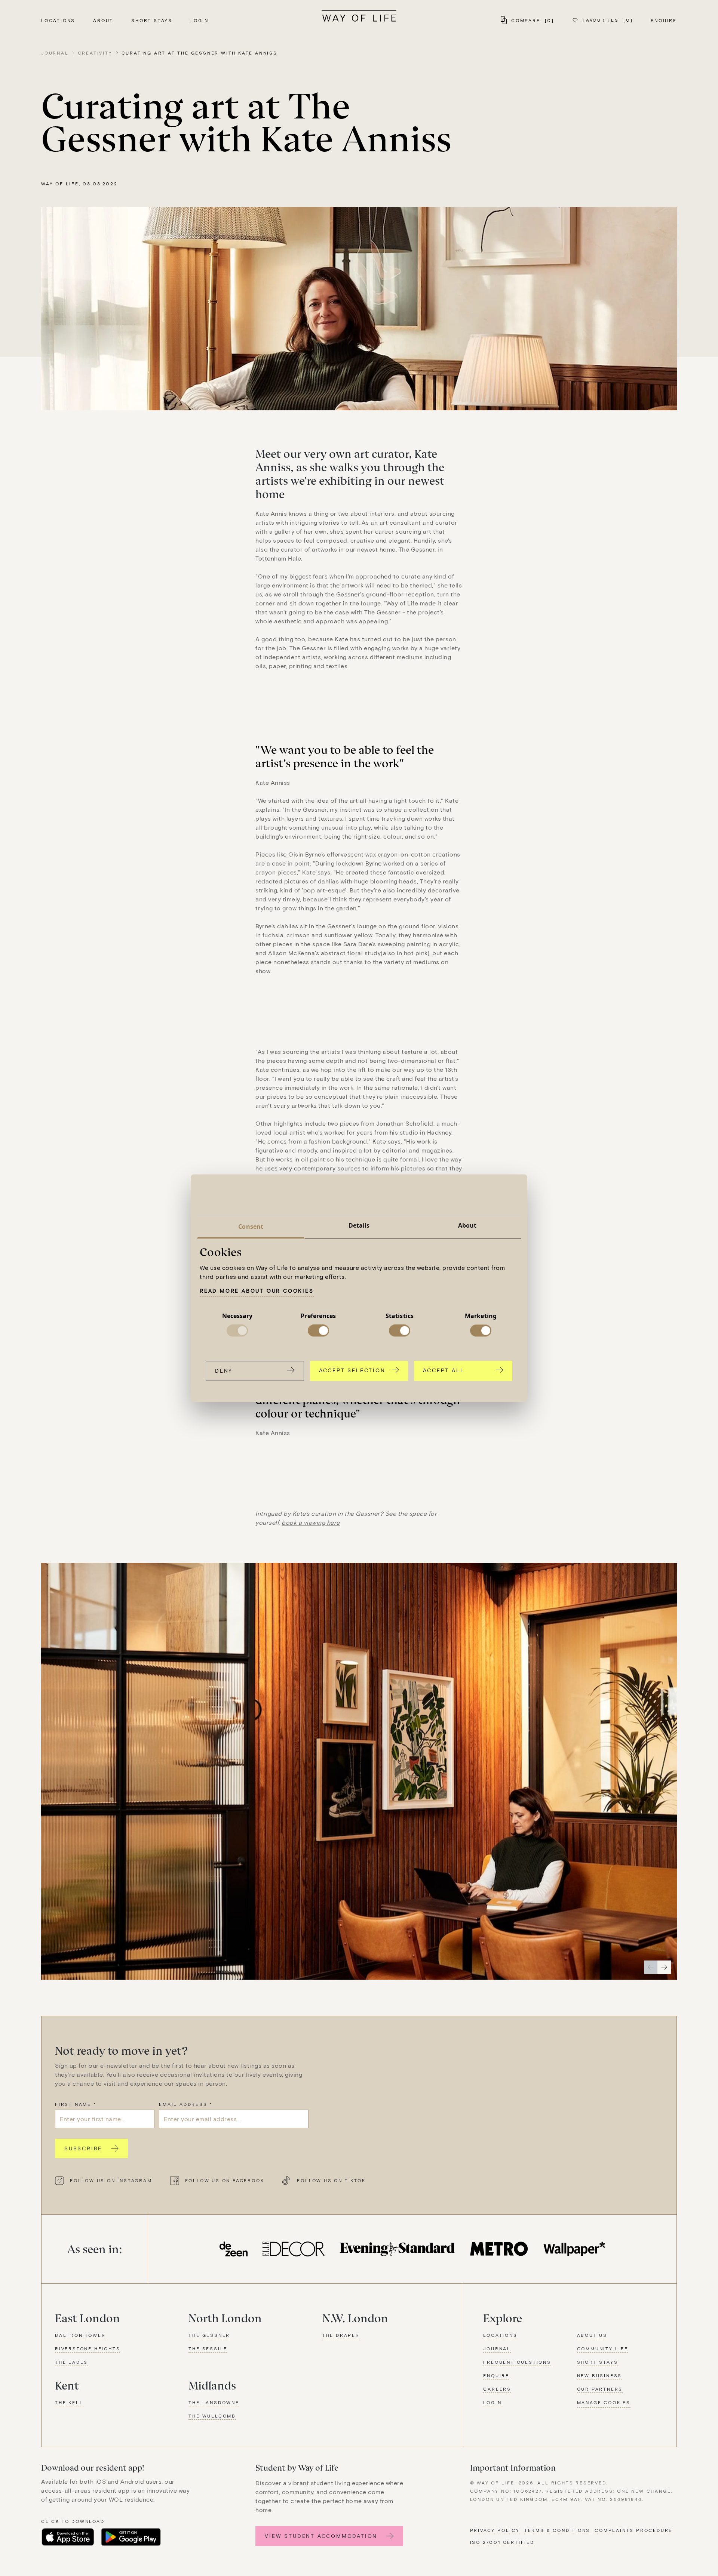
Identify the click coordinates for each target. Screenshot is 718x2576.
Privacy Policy (495, 2530)
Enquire (664, 20)
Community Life (603, 2348)
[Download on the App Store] (68, 2537)
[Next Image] (664, 1967)
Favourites (608, 20)
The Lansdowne (214, 2402)
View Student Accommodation (321, 2536)
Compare (533, 20)
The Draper (341, 2335)
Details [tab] (359, 1225)
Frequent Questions (517, 2362)
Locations (58, 20)
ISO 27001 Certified (502, 2542)
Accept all (444, 1370)
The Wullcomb (212, 2416)
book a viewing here (311, 1522)
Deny (224, 1371)
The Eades (71, 2362)
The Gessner (209, 2335)
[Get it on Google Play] (131, 2537)
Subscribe (83, 2148)
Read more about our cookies (257, 1291)
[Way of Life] (359, 16)
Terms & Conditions (557, 2530)
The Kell (69, 2402)
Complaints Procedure (633, 2530)
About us (592, 2335)
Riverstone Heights (88, 2348)
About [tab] (467, 1225)
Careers (497, 2389)
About (103, 20)
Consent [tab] (251, 1227)
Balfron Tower (80, 2335)
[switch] (318, 1331)
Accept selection (352, 1370)
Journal (55, 53)
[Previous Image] (651, 1967)
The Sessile (208, 2348)
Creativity (95, 53)
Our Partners (600, 2389)
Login (200, 20)
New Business (600, 2375)
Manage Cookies (604, 2402)
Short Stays (152, 20)
